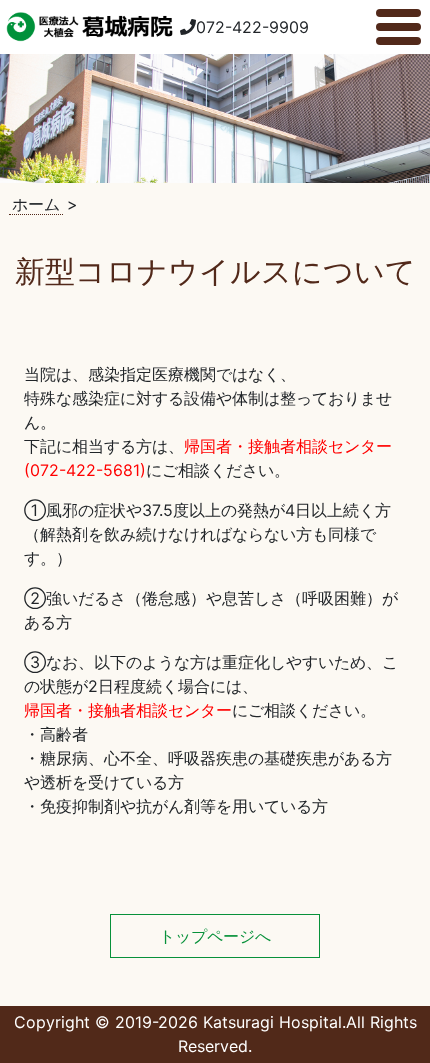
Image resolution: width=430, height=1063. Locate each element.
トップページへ (215, 936)
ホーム (36, 204)
